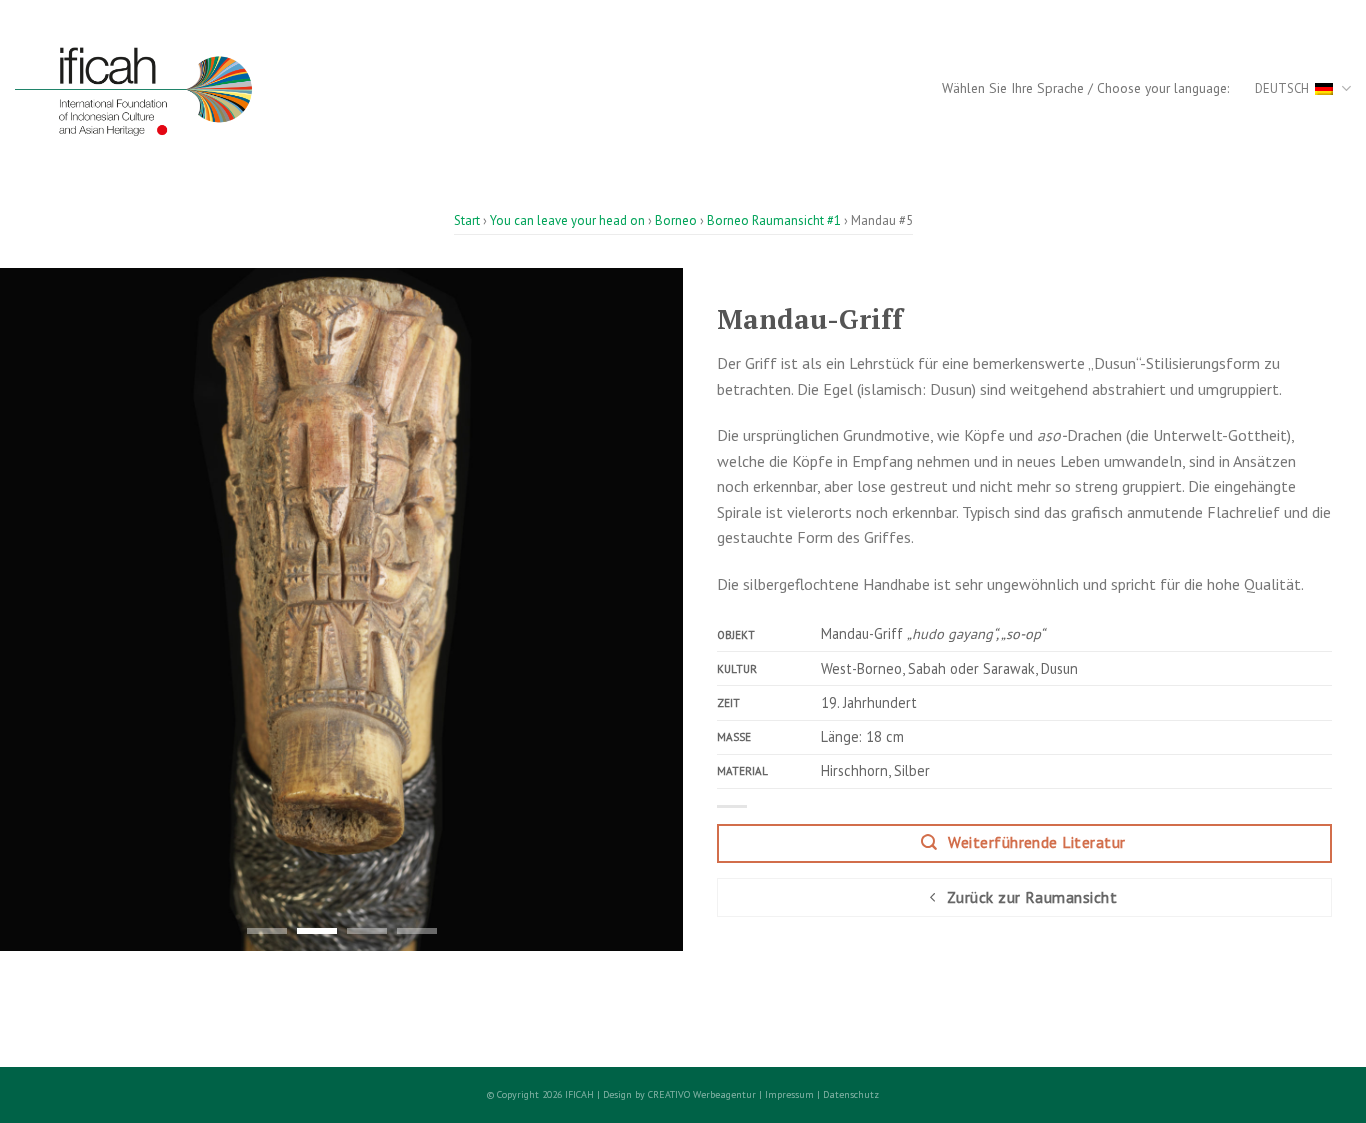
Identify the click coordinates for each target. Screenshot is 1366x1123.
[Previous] (39, 609)
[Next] (644, 609)
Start (467, 220)
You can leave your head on (567, 220)
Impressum (789, 1094)
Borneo (676, 220)
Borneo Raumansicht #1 (774, 220)
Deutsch (1282, 88)
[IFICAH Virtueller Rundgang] (148, 89)
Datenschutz (851, 1094)
